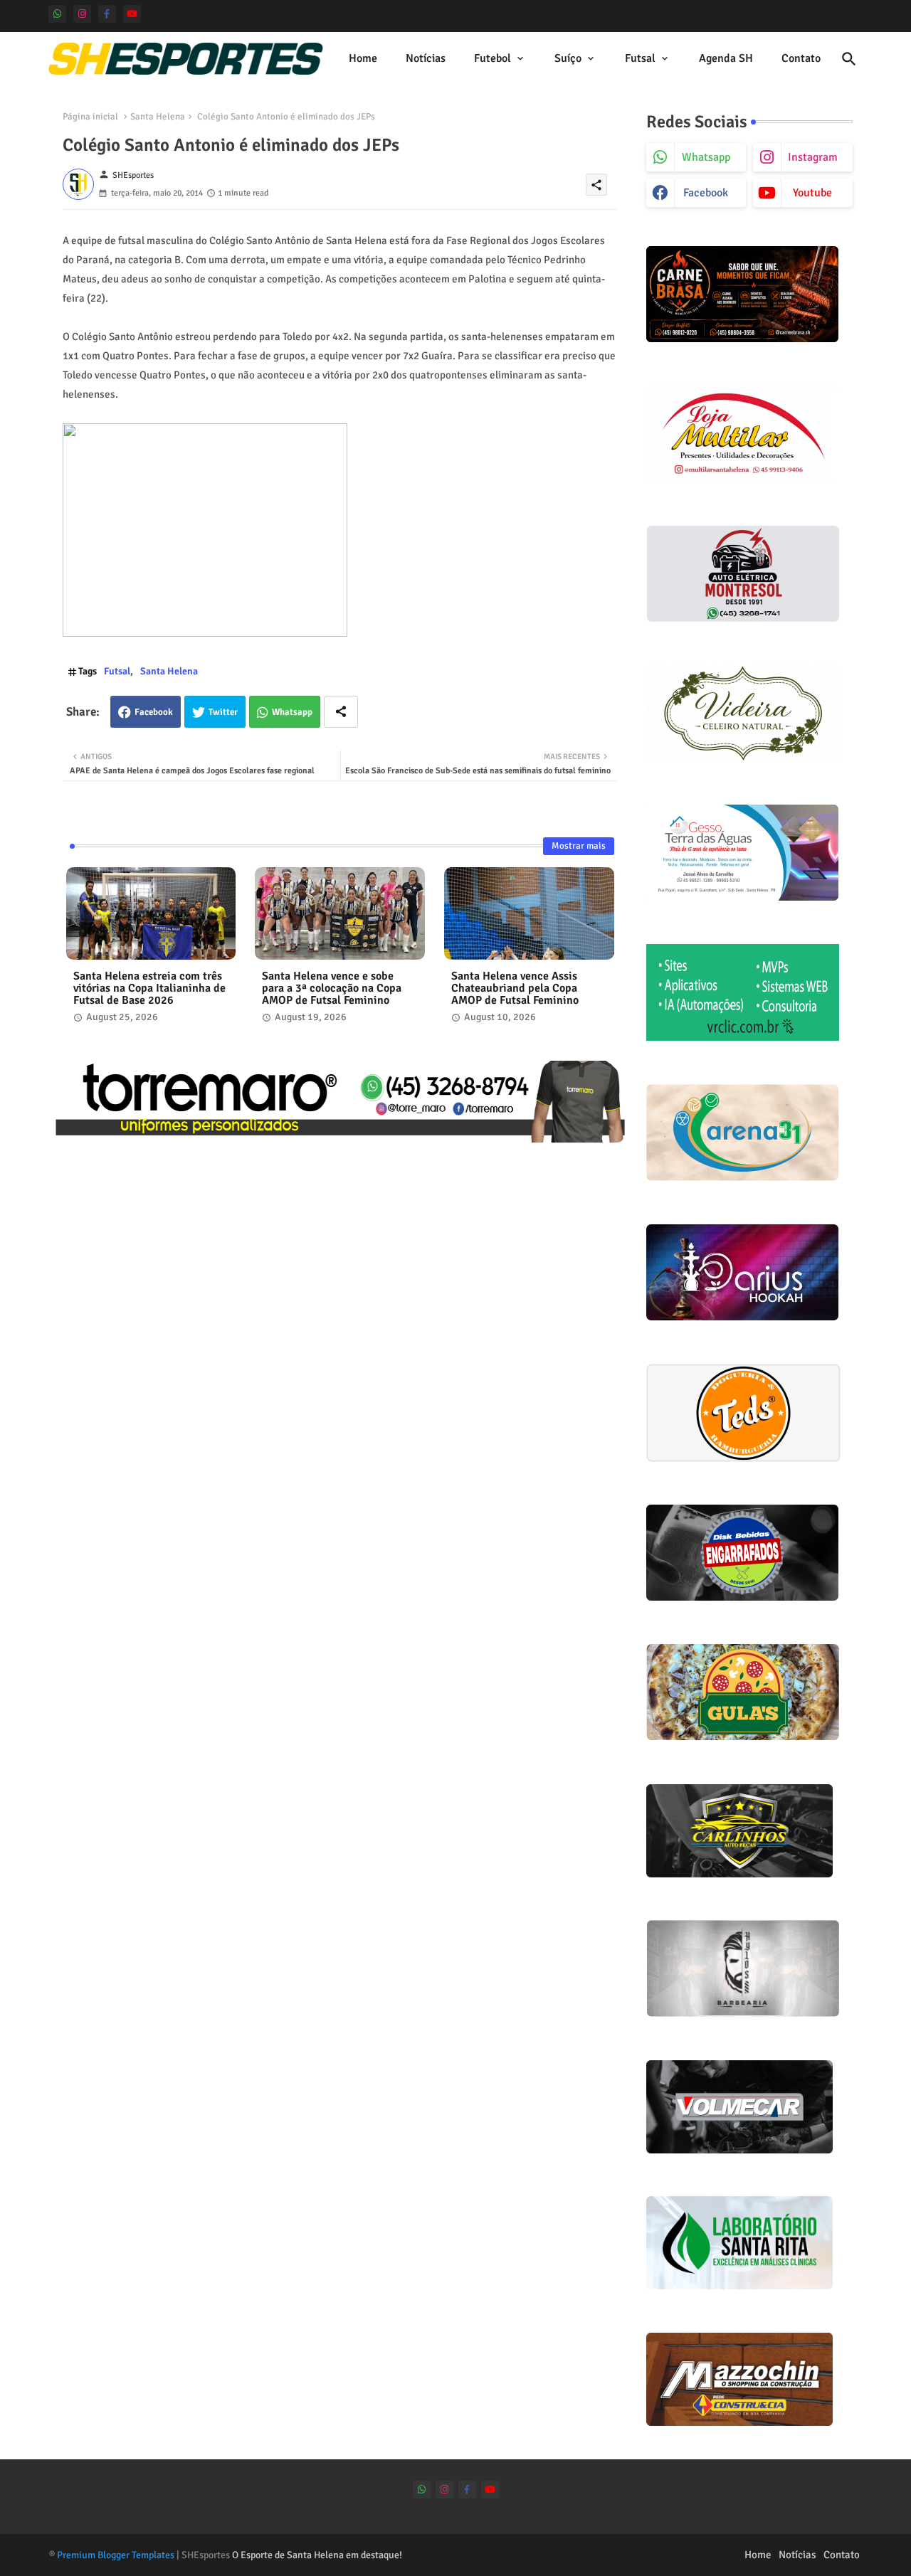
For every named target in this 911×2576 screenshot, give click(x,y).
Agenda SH (726, 58)
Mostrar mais (579, 846)
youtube (812, 193)
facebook (706, 193)
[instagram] (82, 14)
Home (363, 58)
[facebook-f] (107, 14)
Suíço (568, 58)
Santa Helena (158, 117)
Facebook (154, 712)
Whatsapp (292, 712)
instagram (813, 157)
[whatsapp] (57, 14)
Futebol (493, 58)
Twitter (223, 712)
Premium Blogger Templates (116, 2555)
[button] (849, 59)
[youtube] (132, 14)
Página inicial (90, 117)
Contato (801, 58)
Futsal (640, 58)
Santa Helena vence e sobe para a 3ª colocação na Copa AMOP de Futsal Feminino (332, 988)
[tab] (363, 59)
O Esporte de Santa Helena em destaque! (317, 2555)
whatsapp (706, 157)
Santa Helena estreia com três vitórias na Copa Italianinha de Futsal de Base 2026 (149, 988)
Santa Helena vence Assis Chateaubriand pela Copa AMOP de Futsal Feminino (515, 988)
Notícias (426, 58)
